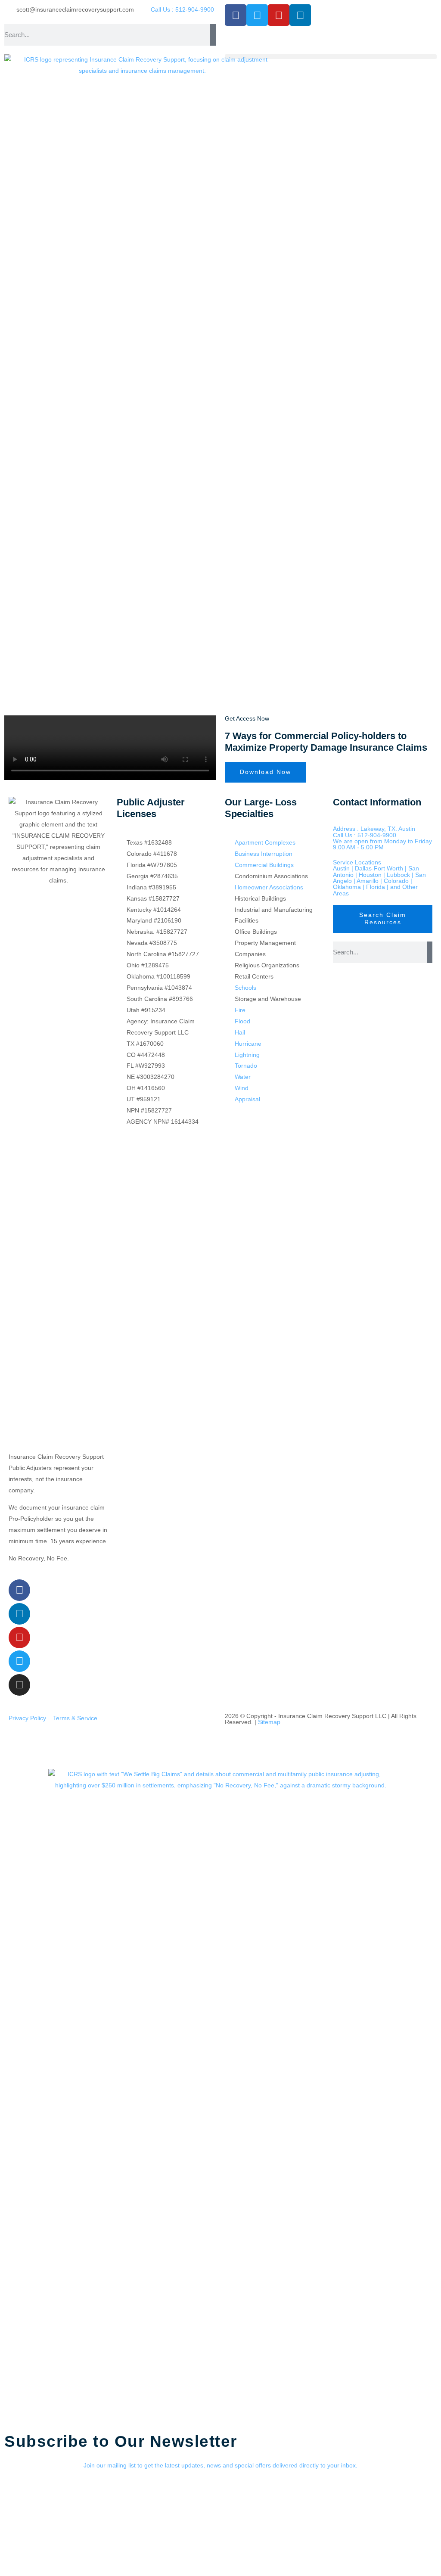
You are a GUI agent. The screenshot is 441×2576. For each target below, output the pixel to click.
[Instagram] (19, 1685)
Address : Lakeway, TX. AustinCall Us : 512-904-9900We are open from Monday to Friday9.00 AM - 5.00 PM (382, 838)
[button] (331, 57)
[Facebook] (236, 15)
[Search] (213, 35)
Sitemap (269, 1722)
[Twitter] (257, 15)
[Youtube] (279, 15)
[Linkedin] (300, 15)
